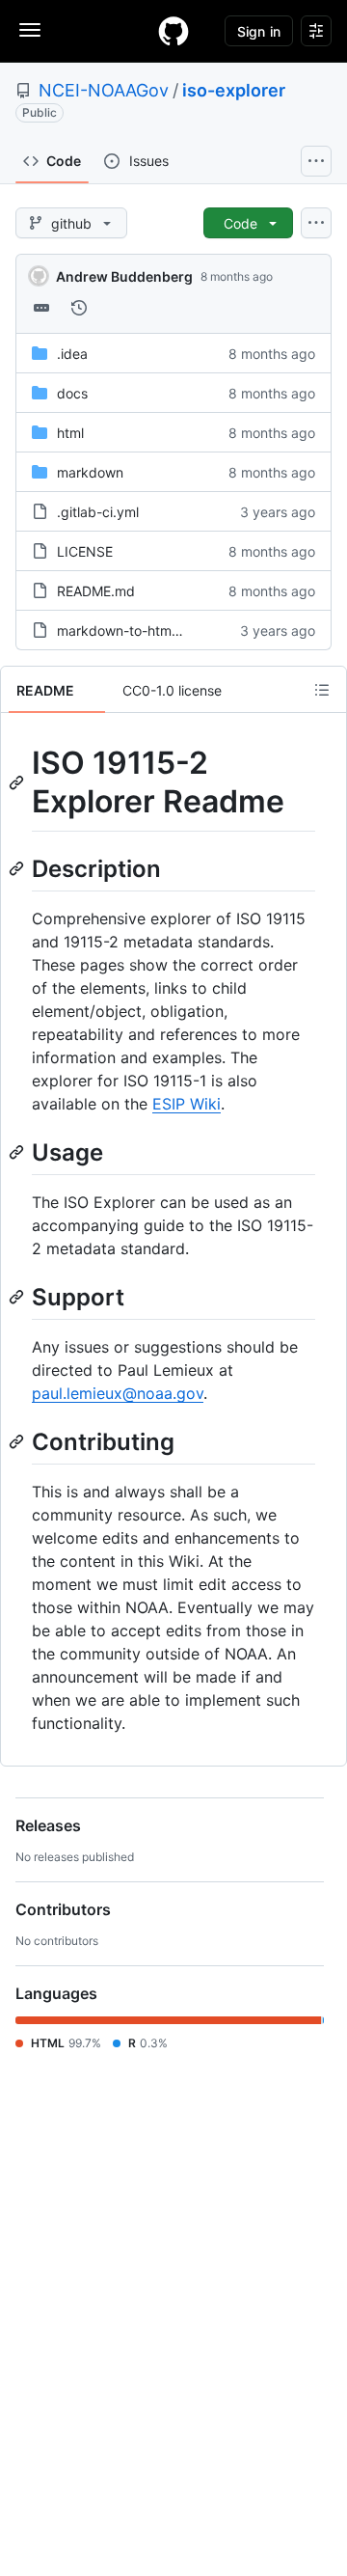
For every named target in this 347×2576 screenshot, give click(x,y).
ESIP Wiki (187, 1104)
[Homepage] (173, 31)
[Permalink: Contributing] (18, 1441)
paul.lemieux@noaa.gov (118, 1393)
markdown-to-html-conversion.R (159, 630)
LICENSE (85, 551)
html (70, 433)
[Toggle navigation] (30, 30)
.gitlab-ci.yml (98, 512)
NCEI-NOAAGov (104, 90)
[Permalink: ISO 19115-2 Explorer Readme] (18, 782)
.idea (72, 354)
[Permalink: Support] (18, 1297)
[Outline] (322, 690)
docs (72, 393)
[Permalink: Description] (18, 868)
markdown (90, 472)
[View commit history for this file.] (79, 308)
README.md (96, 591)
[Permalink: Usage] (18, 1152)
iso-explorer (234, 90)
